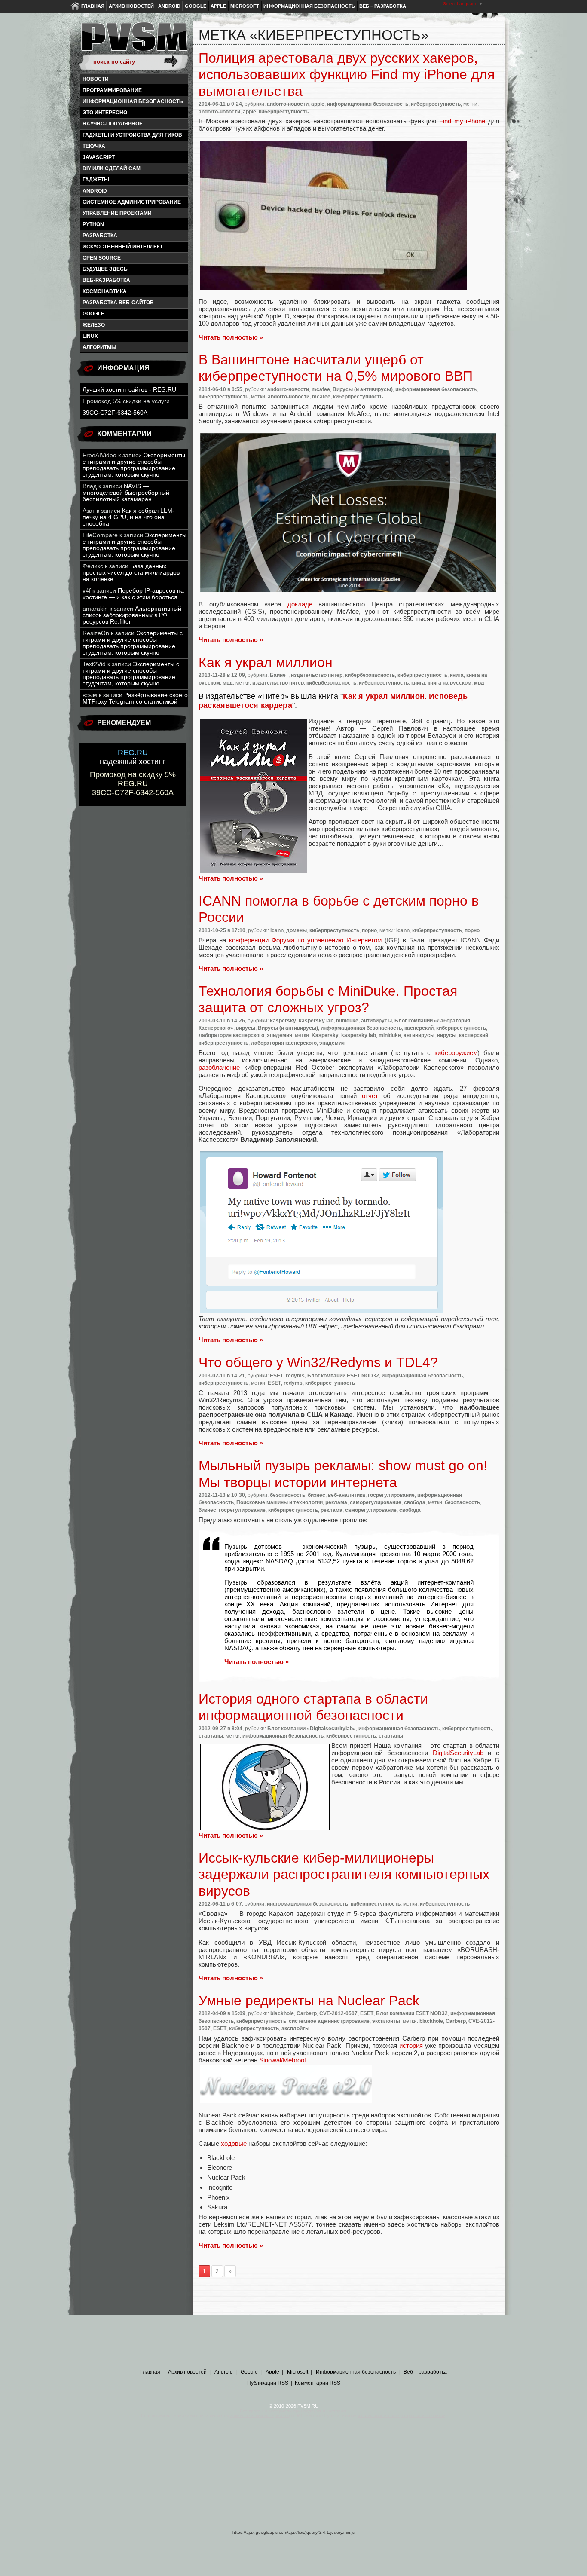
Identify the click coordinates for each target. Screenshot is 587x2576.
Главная (93, 6)
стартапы (211, 1736)
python (93, 224)
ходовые (234, 2143)
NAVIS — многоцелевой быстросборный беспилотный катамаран (126, 493)
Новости (96, 79)
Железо (94, 325)
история (411, 2045)
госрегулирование (391, 1495)
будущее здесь (105, 269)
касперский (419, 1028)
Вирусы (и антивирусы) (363, 389)
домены (297, 930)
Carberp (307, 2013)
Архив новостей (131, 6)
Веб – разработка (383, 6)
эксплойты (386, 2021)
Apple (218, 6)
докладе (300, 604)
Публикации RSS (268, 2383)
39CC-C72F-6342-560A (115, 413)
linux (90, 336)
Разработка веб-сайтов (118, 303)
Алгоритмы (99, 347)
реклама (336, 1502)
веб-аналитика (347, 1495)
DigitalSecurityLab (458, 1753)
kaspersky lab (316, 1021)
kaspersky (283, 1021)
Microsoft (245, 6)
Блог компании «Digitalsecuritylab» (312, 1729)
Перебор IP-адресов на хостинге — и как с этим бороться (133, 594)
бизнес (316, 1495)
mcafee (321, 389)
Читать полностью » (231, 337)
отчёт (370, 1096)
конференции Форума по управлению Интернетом (305, 940)
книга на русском (449, 683)
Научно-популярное (113, 124)
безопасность (287, 1495)
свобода (415, 1502)
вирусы (246, 1028)
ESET (277, 1376)
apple (318, 104)
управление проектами (117, 213)
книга (457, 675)
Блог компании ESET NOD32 (343, 1376)
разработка (100, 236)
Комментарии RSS (318, 2383)
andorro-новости (288, 104)
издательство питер (317, 675)
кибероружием (456, 1053)
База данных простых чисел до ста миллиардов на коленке (131, 573)
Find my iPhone (462, 121)
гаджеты (96, 180)
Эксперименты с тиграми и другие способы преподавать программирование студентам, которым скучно (134, 465)
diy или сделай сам (112, 168)
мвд (228, 683)
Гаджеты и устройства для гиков (132, 135)
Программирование (112, 90)
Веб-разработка (106, 280)
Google (196, 6)
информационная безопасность (133, 101)
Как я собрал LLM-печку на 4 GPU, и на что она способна (128, 517)
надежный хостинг (133, 757)
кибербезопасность (370, 675)
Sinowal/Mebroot (283, 2060)
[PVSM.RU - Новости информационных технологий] (134, 41)
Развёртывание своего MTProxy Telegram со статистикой (135, 698)
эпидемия (280, 1035)
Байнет (279, 675)
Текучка (94, 146)
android (95, 191)
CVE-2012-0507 (338, 2013)
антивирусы (376, 1021)
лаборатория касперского (231, 1035)
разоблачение (219, 1067)
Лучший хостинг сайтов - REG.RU (129, 390)
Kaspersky (325, 1035)
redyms (295, 1376)
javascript (99, 157)
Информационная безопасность (309, 6)
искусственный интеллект (123, 247)
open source (102, 258)
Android (169, 6)
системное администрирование (132, 202)
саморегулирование (376, 1502)
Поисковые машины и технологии (280, 1502)
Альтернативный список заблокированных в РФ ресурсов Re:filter (132, 615)
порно (369, 930)
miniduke (347, 1021)
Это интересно (105, 113)
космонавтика (105, 291)
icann (277, 930)
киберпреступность (436, 104)
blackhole (282, 2013)
